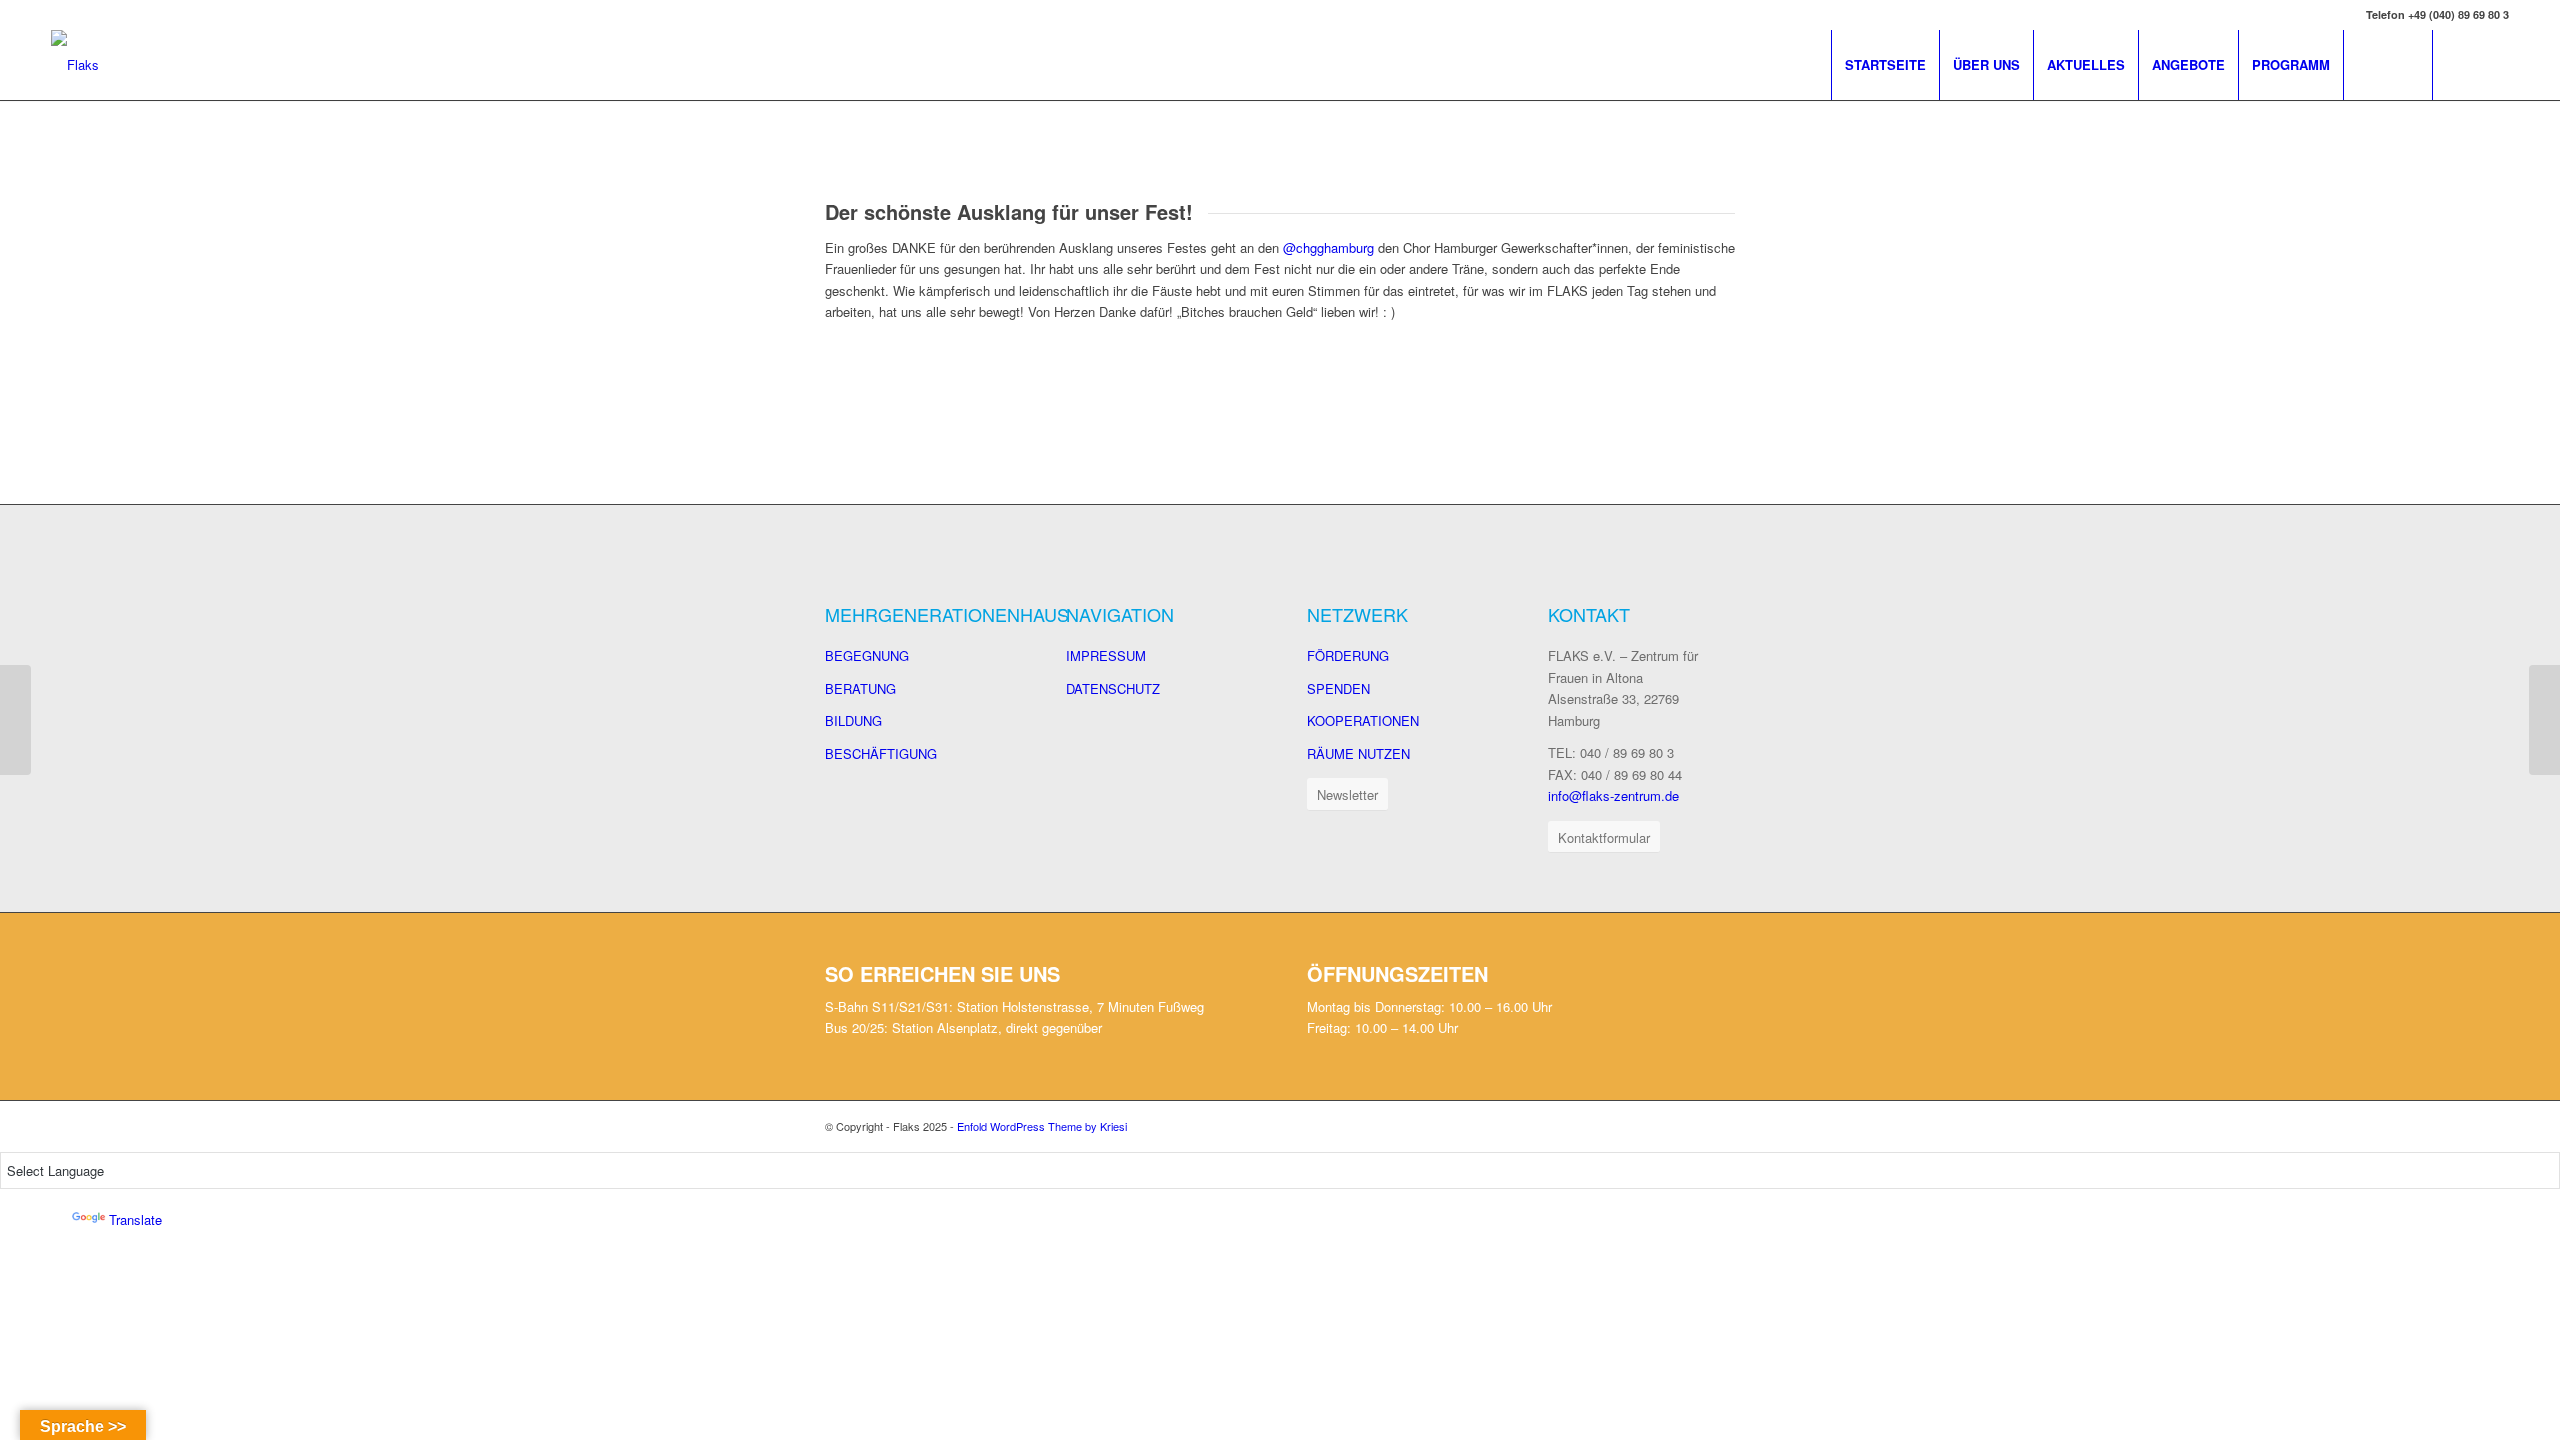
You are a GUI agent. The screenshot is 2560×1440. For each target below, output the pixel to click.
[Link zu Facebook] (2464, 64)
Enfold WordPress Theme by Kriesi (1042, 1126)
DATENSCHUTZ (1113, 688)
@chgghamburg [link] (1328, 247)
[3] (895, 371)
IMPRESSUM (1106, 655)
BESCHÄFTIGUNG (881, 753)
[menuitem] (1885, 65)
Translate (135, 1219)
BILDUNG (853, 720)
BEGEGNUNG (867, 655)
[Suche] (2388, 65)
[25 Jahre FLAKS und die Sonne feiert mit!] (15, 720)
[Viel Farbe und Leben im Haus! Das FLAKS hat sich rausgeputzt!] (2544, 720)
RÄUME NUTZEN (1358, 753)
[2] (860, 371)
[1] (825, 371)
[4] (930, 371)
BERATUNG (860, 688)
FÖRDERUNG (1348, 655)
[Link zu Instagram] (2494, 64)
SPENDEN (1338, 688)
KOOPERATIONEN (1363, 720)
